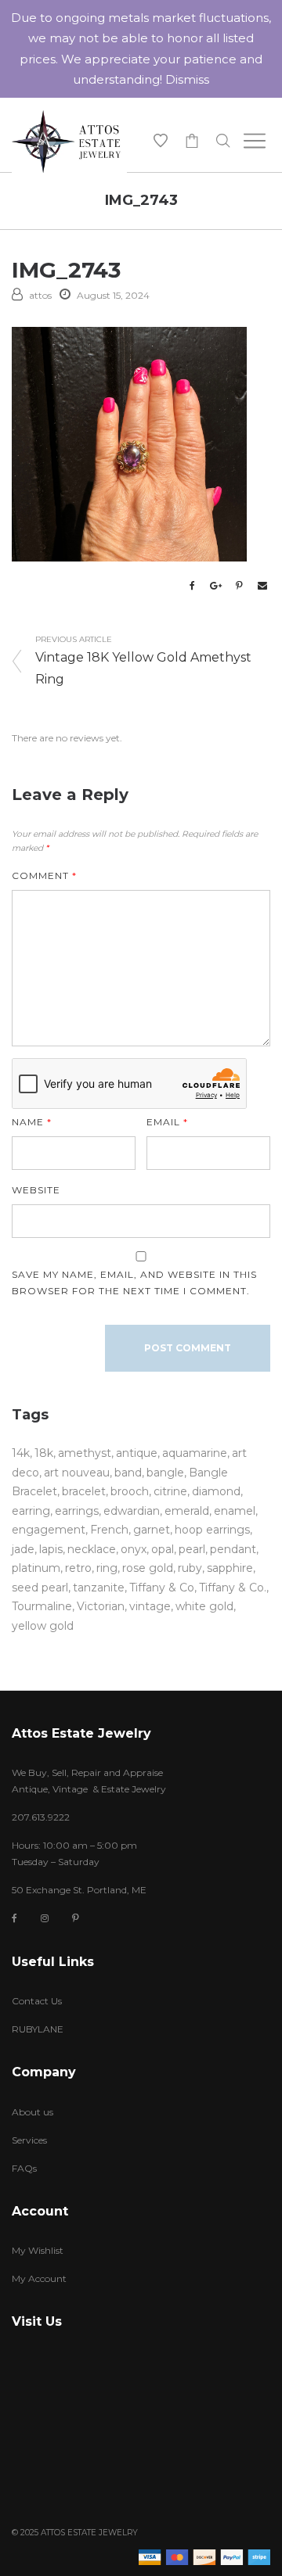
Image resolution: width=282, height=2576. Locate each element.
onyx (134, 1549)
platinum (36, 1568)
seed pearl (40, 1588)
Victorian (101, 1606)
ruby (190, 1568)
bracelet (84, 1491)
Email (167, 1122)
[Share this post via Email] (262, 586)
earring (31, 1511)
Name (32, 1122)
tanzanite (99, 1588)
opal (163, 1549)
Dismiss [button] (187, 79)
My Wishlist (38, 2250)
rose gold (148, 1568)
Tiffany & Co (162, 1588)
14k (21, 1453)
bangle (165, 1473)
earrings (77, 1511)
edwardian (132, 1511)
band (128, 1473)
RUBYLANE (38, 2029)
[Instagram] (45, 1918)
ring (107, 1568)
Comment (44, 875)
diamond (216, 1491)
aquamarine (195, 1453)
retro (78, 1568)
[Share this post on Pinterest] (239, 586)
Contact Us (37, 2001)
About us (33, 2112)
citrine (170, 1491)
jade (23, 1549)
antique (137, 1453)
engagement (49, 1530)
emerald (187, 1511)
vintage (150, 1606)
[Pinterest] (76, 1918)
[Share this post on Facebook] (192, 586)
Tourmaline (42, 1606)
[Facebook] (14, 1919)
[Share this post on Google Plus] (215, 586)
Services (29, 2140)
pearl (192, 1549)
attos (40, 295)
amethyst (85, 1453)
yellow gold (43, 1626)
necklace (92, 1549)
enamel (235, 1511)
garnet (152, 1530)
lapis (51, 1549)
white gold (204, 1606)
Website (36, 1190)
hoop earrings (212, 1530)
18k (44, 1453)
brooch (130, 1491)
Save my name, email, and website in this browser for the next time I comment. (134, 1283)
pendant (233, 1549)
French (109, 1530)
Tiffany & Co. (233, 1588)
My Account (39, 2278)
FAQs (24, 2168)
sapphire (230, 1568)
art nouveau (77, 1473)
